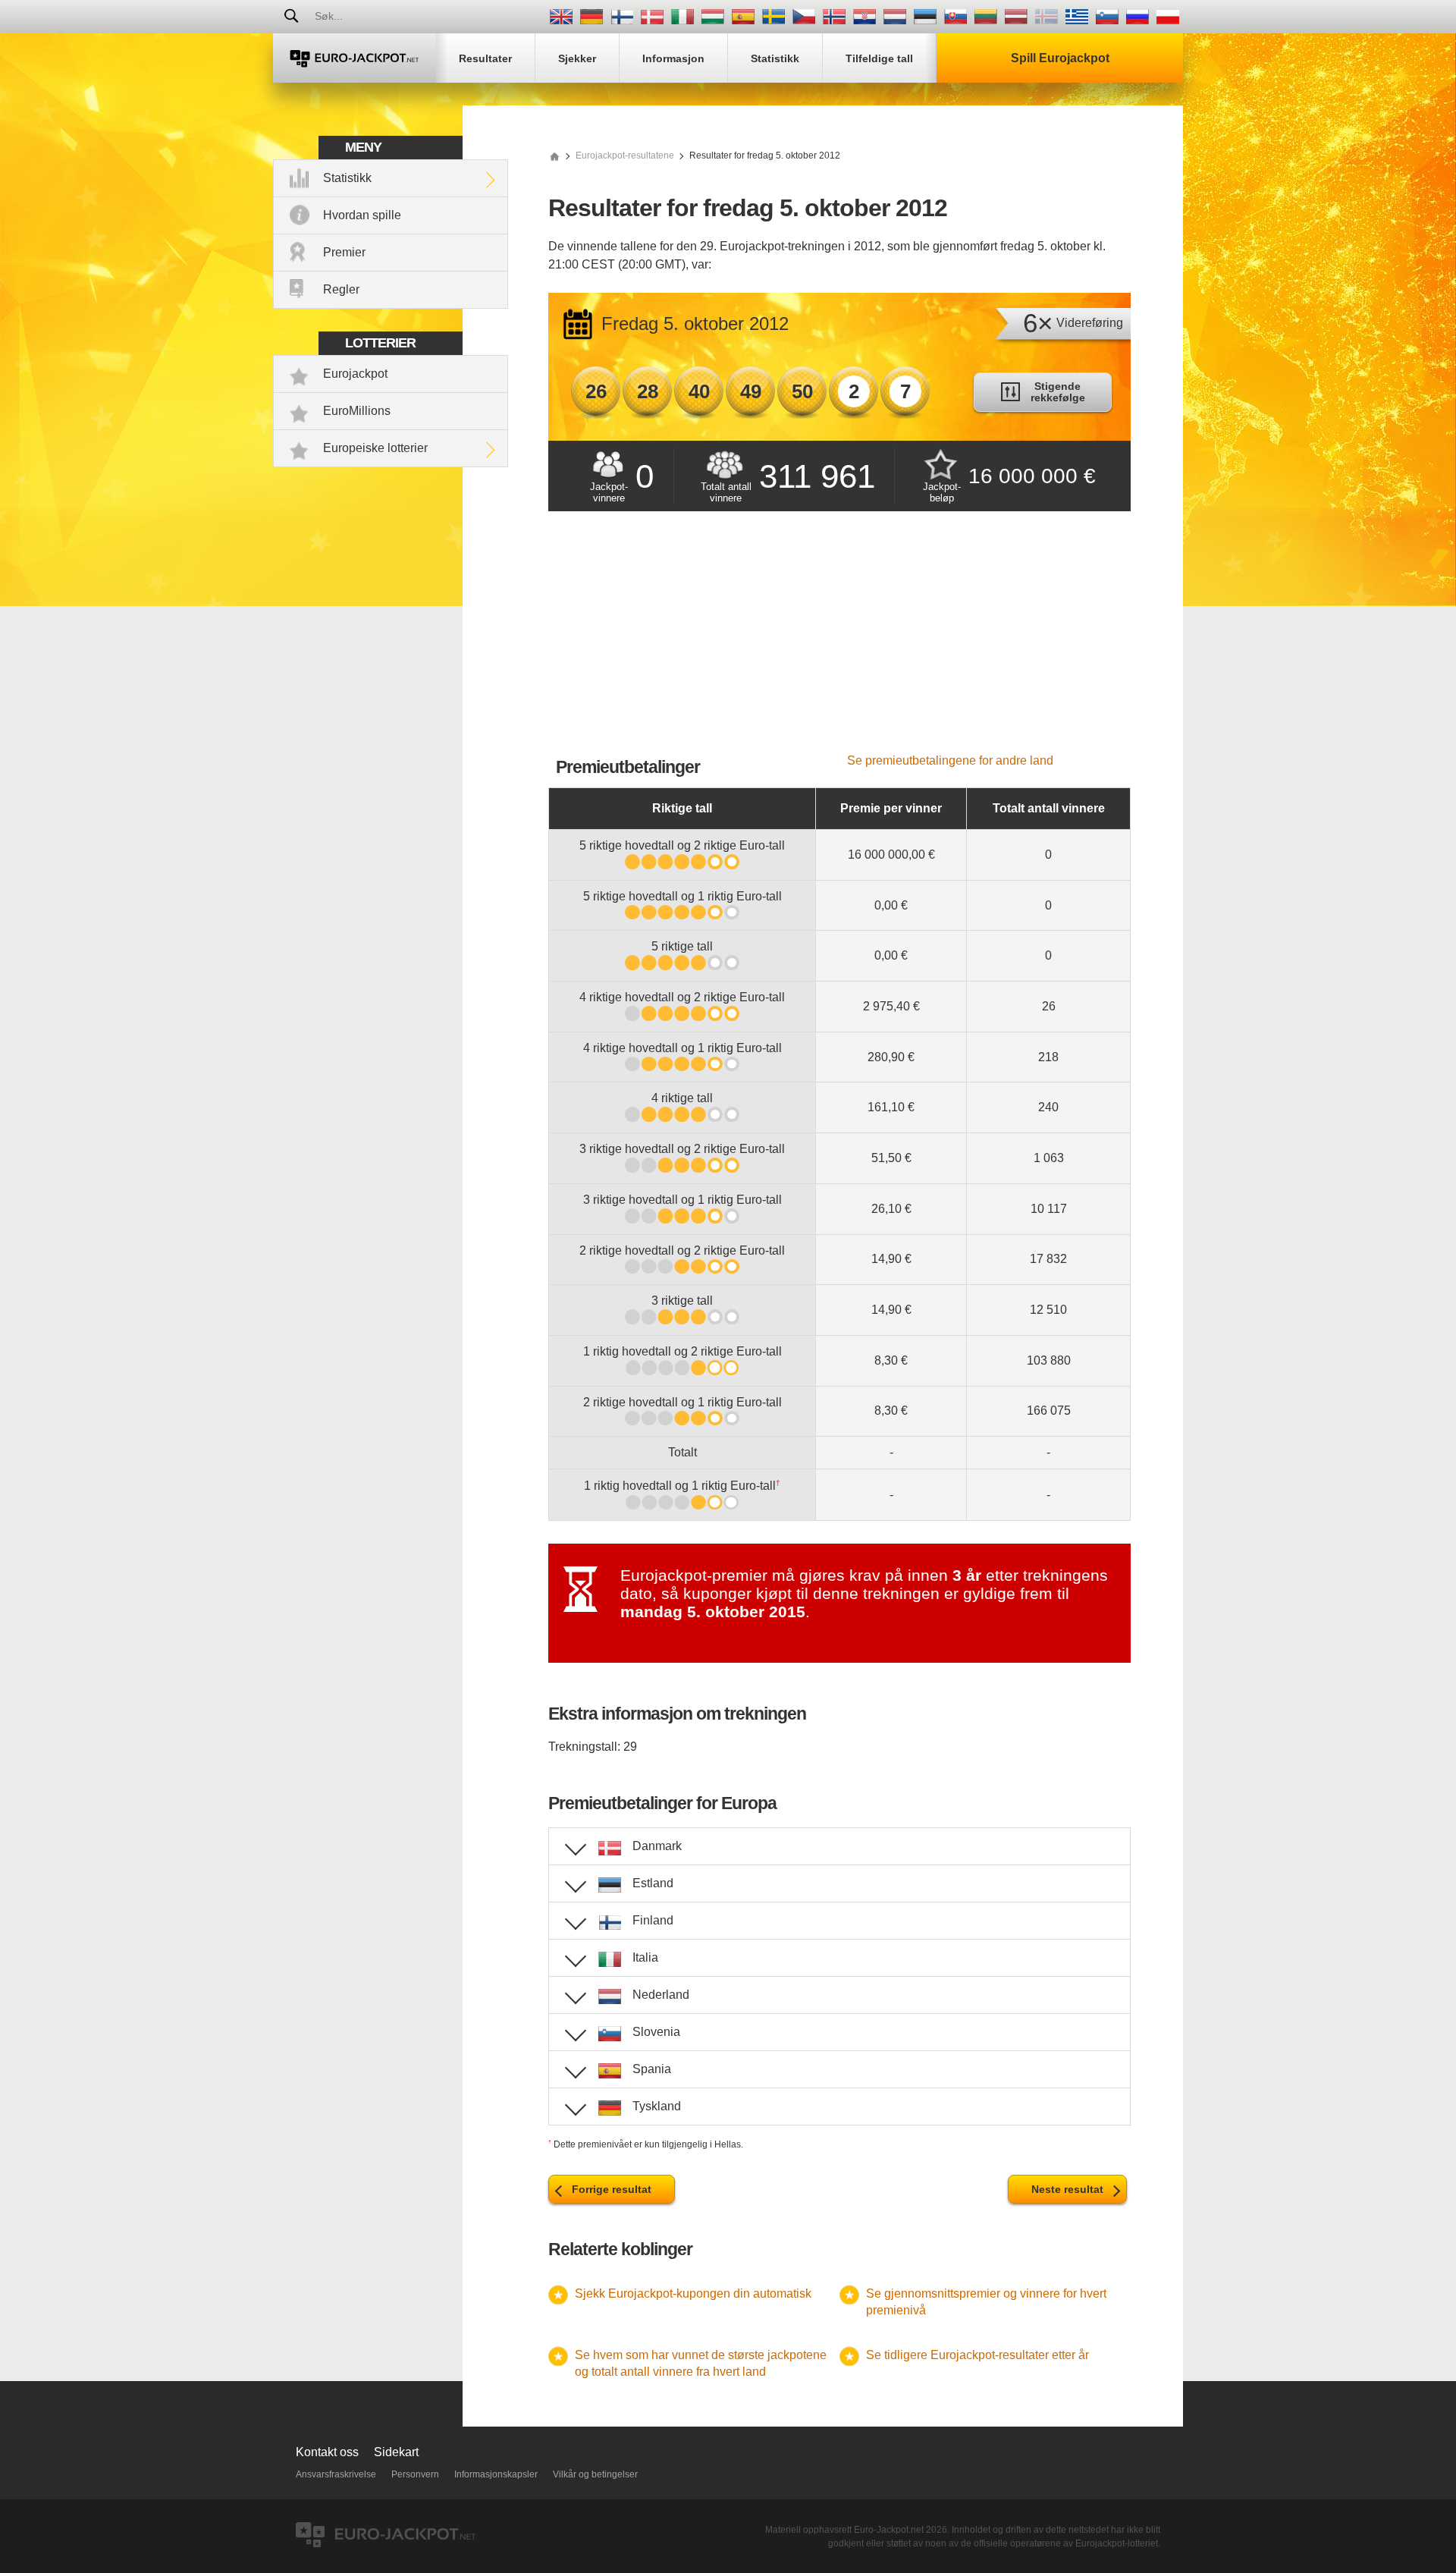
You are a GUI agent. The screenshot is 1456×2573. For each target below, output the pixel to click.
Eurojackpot (355, 374)
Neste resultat (1067, 2189)
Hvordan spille (362, 215)
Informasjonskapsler (496, 2474)
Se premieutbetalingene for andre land (950, 760)
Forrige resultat (612, 2189)
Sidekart (396, 2452)
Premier (344, 252)
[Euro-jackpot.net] (554, 156)
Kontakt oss (327, 2452)
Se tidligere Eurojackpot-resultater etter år (977, 2355)
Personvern (415, 2474)
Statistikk (347, 178)
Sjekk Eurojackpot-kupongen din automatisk (693, 2293)
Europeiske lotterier (375, 448)
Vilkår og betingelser (595, 2474)
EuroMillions (357, 411)
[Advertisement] (839, 640)
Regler (341, 289)
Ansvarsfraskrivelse (336, 2474)
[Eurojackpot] (355, 58)
